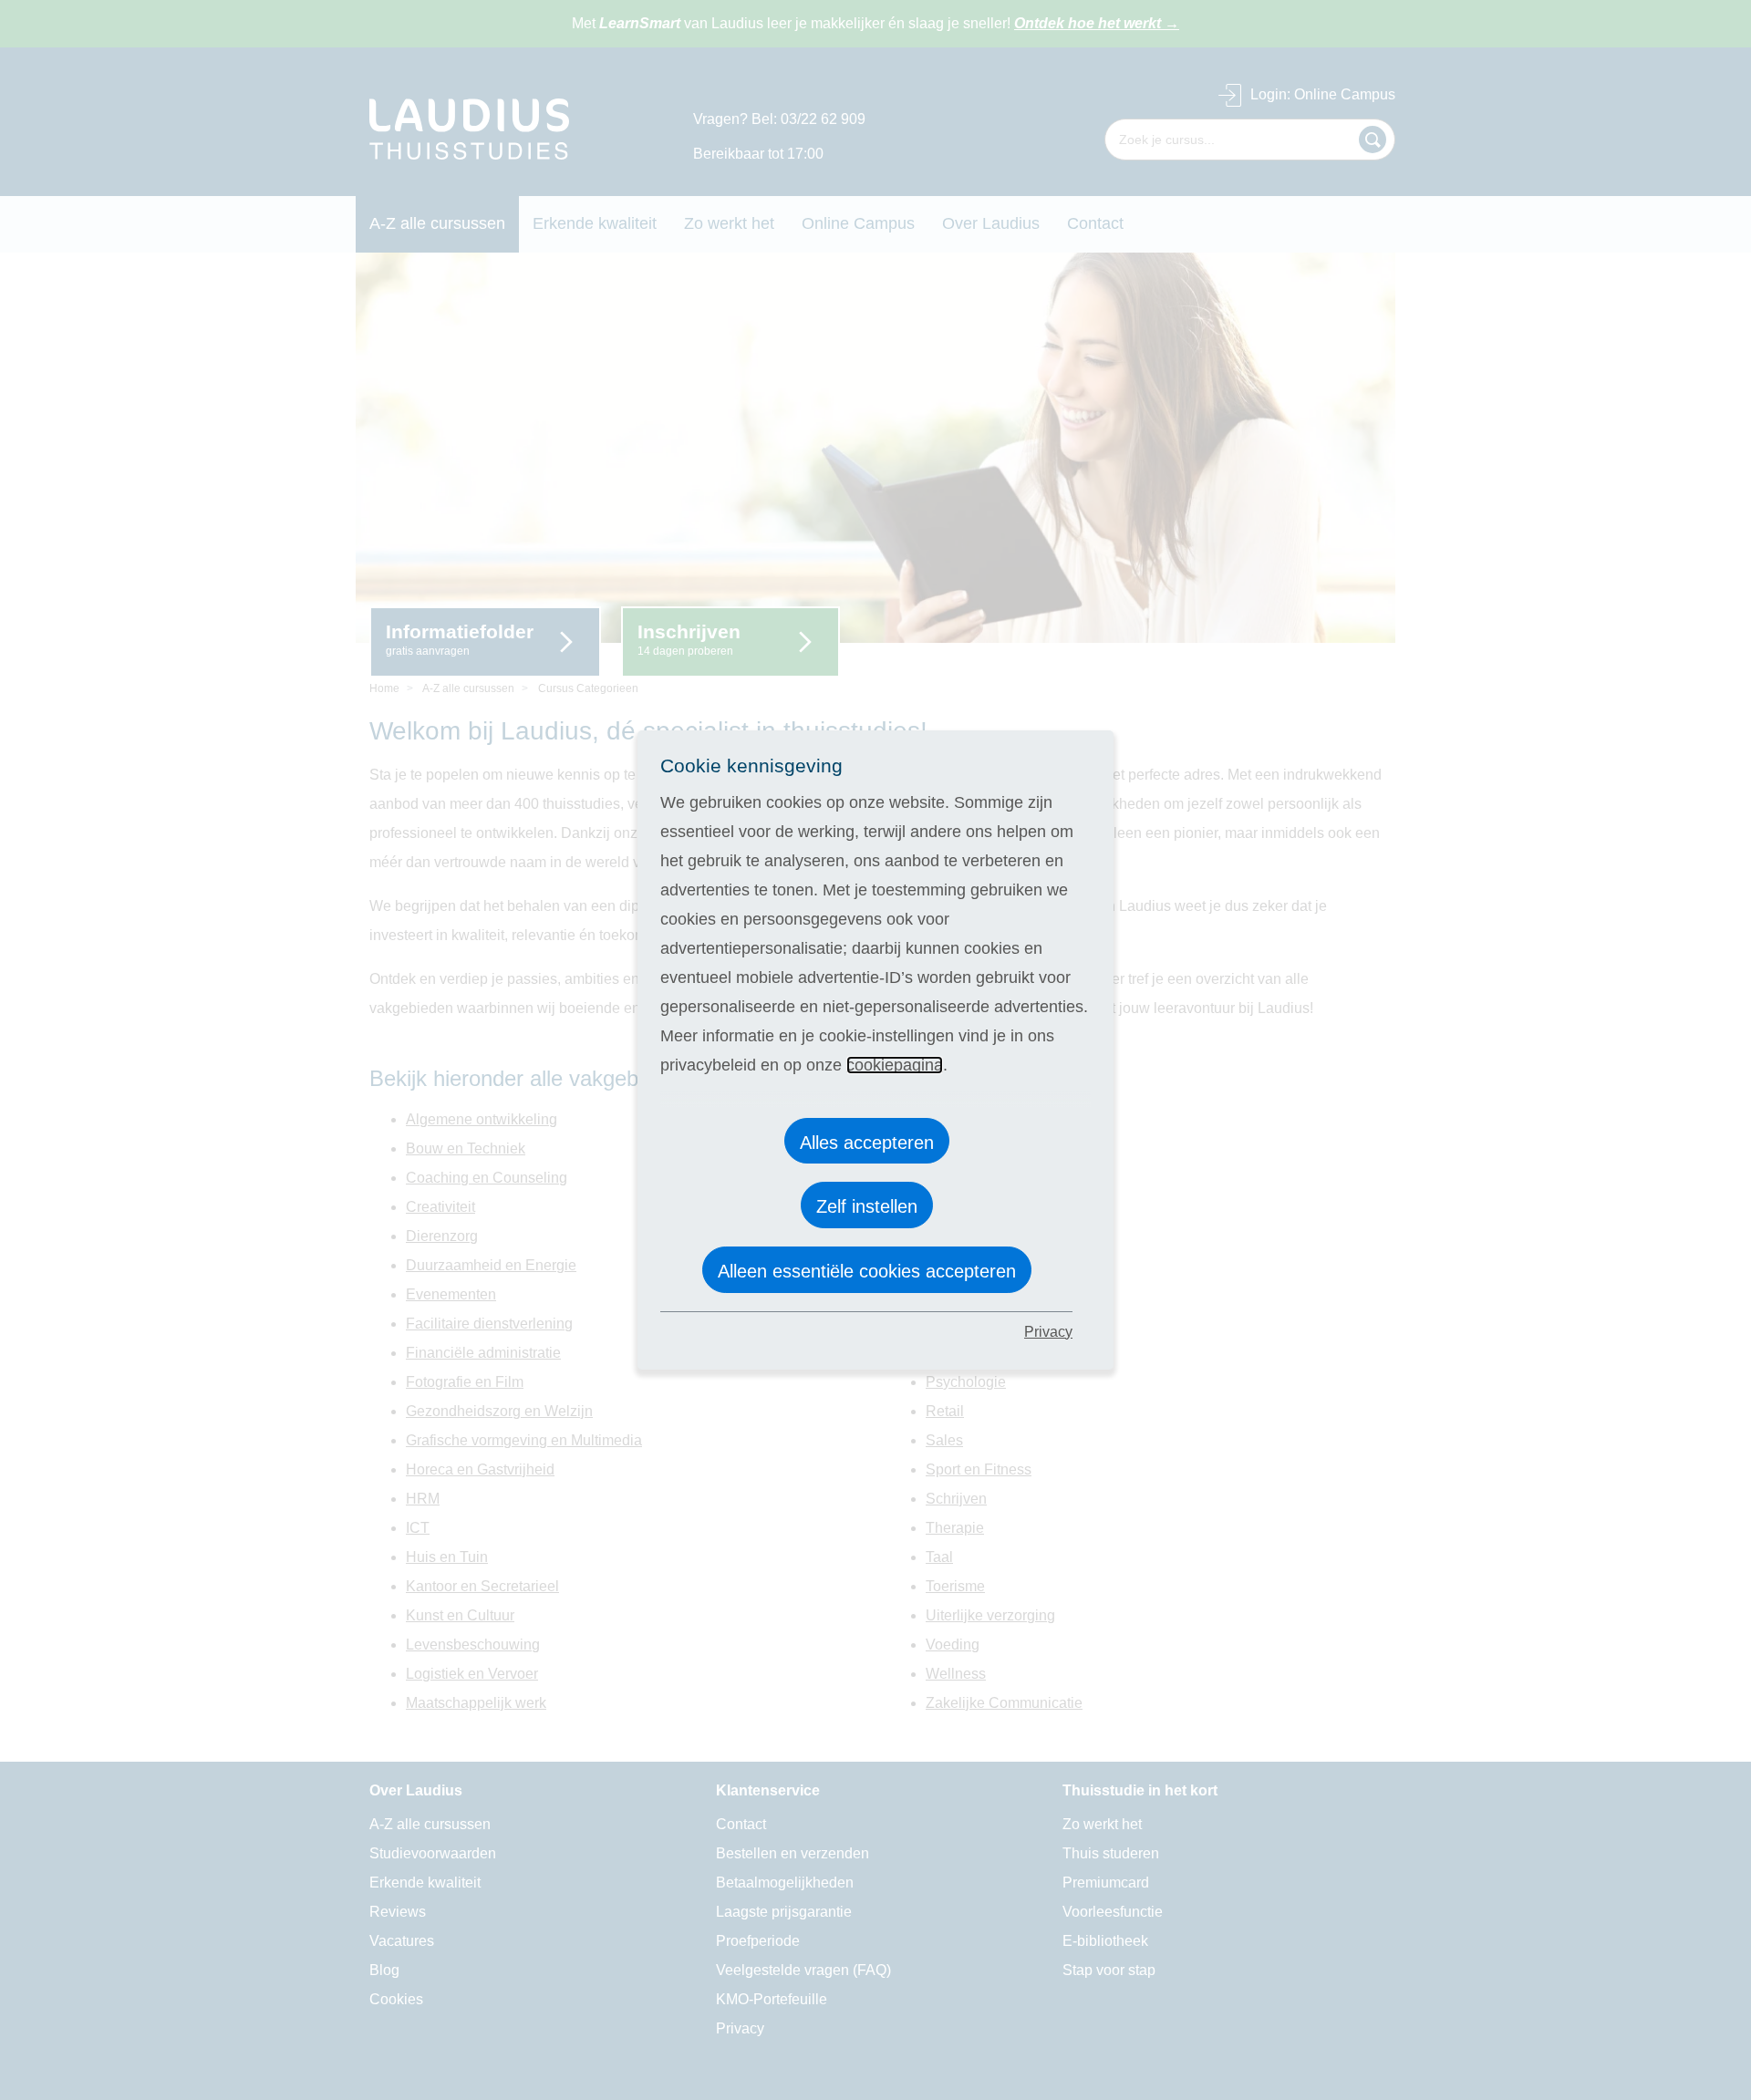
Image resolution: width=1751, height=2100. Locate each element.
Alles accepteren (867, 1143)
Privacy (1048, 1332)
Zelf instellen (867, 1206)
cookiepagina (895, 1065)
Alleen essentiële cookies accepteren (867, 1271)
